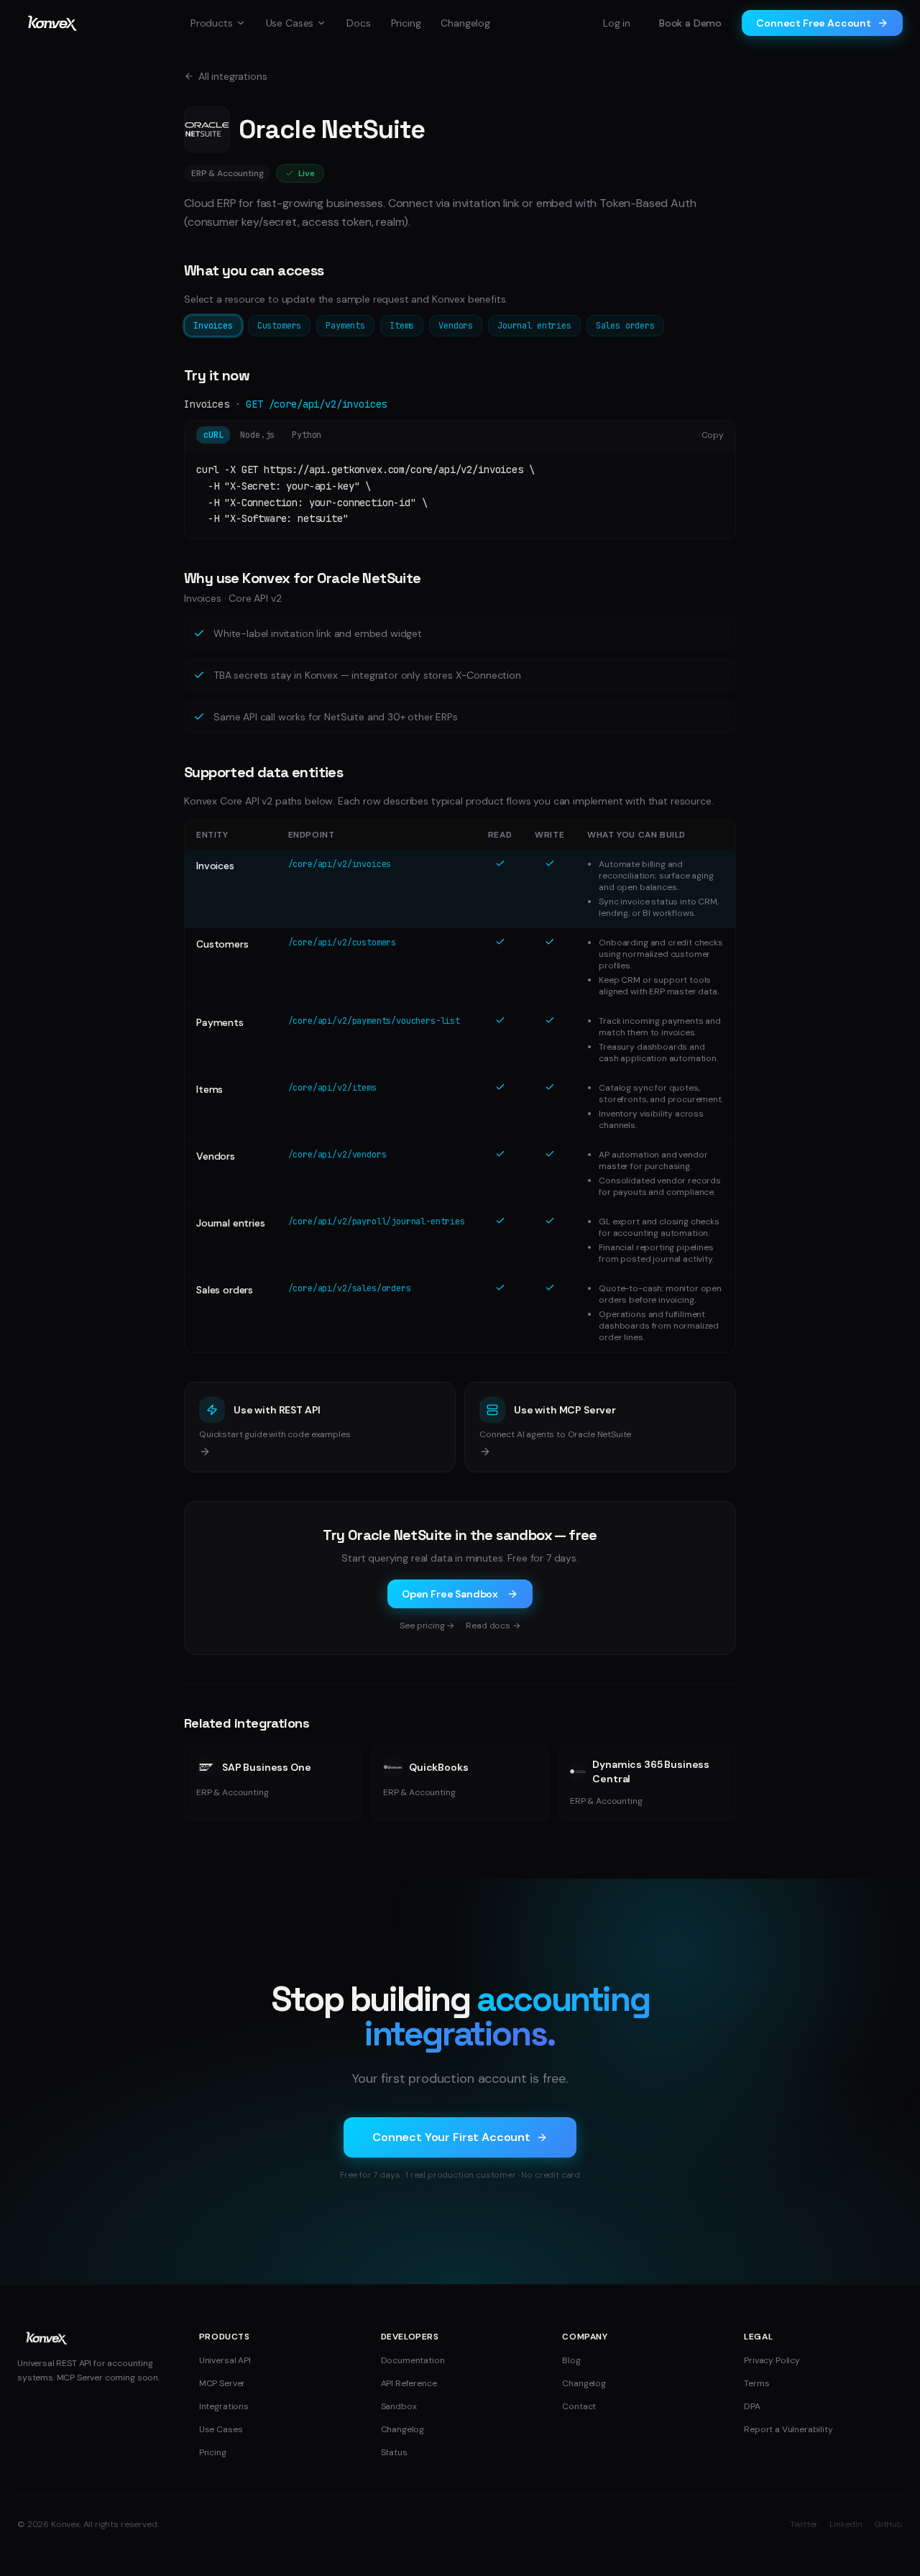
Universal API (225, 2360)
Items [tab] (402, 326)
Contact (579, 2406)
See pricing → (427, 1626)
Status (394, 2452)
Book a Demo (690, 23)
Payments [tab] (345, 326)
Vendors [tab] (456, 326)
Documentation (413, 2360)
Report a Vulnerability (788, 2429)
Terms (756, 2383)
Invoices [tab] (213, 326)
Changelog (465, 23)
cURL (213, 435)
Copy (713, 435)
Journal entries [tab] (534, 326)
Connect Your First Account (451, 2137)
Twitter (804, 2524)
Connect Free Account (814, 23)
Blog (571, 2360)
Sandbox (399, 2406)
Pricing (406, 23)
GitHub (888, 2524)
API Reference (409, 2383)
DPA (752, 2406)
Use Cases (290, 23)
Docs (358, 23)
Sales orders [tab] (625, 326)
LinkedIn (846, 2524)
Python (307, 435)
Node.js (257, 435)
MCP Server (222, 2383)
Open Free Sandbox (450, 1594)
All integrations (233, 76)
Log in (617, 23)
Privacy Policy (772, 2360)
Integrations (224, 2406)
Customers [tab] (280, 326)
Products (212, 23)
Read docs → (493, 1626)
